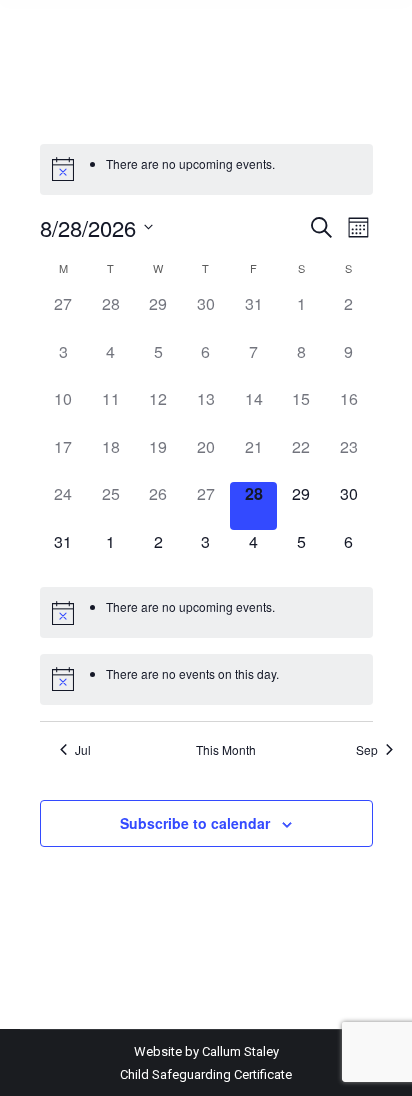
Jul (83, 750)
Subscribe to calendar (195, 823)
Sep (367, 750)
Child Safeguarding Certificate (206, 1074)
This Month (226, 750)
